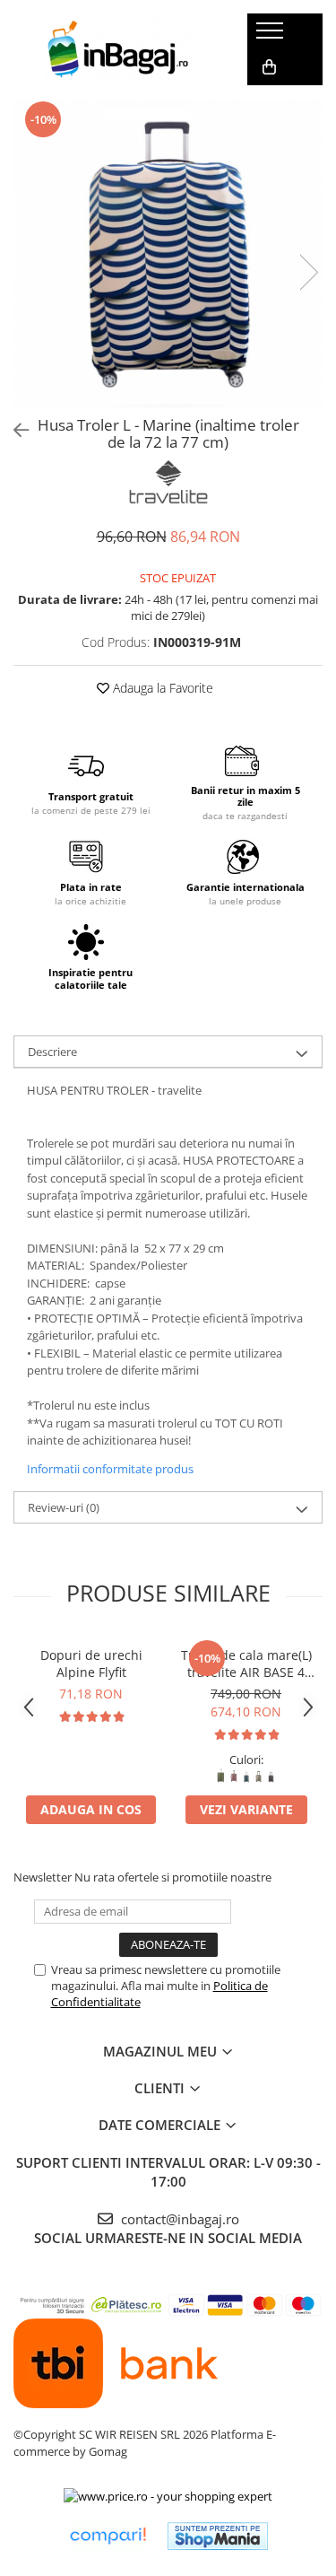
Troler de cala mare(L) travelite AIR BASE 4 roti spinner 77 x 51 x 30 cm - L (246, 1663)
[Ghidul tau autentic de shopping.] (108, 2536)
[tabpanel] (168, 253)
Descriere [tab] (52, 1052)
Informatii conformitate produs (110, 1469)
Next (308, 272)
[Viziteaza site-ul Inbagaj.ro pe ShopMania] (218, 2536)
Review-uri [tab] (64, 1507)
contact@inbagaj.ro (178, 2219)
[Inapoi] (13, 430)
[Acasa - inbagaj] (116, 49)
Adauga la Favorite (161, 688)
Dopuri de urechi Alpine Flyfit (91, 1663)
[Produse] (272, 36)
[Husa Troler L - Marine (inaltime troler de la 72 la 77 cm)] (168, 253)
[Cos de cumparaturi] (269, 67)
